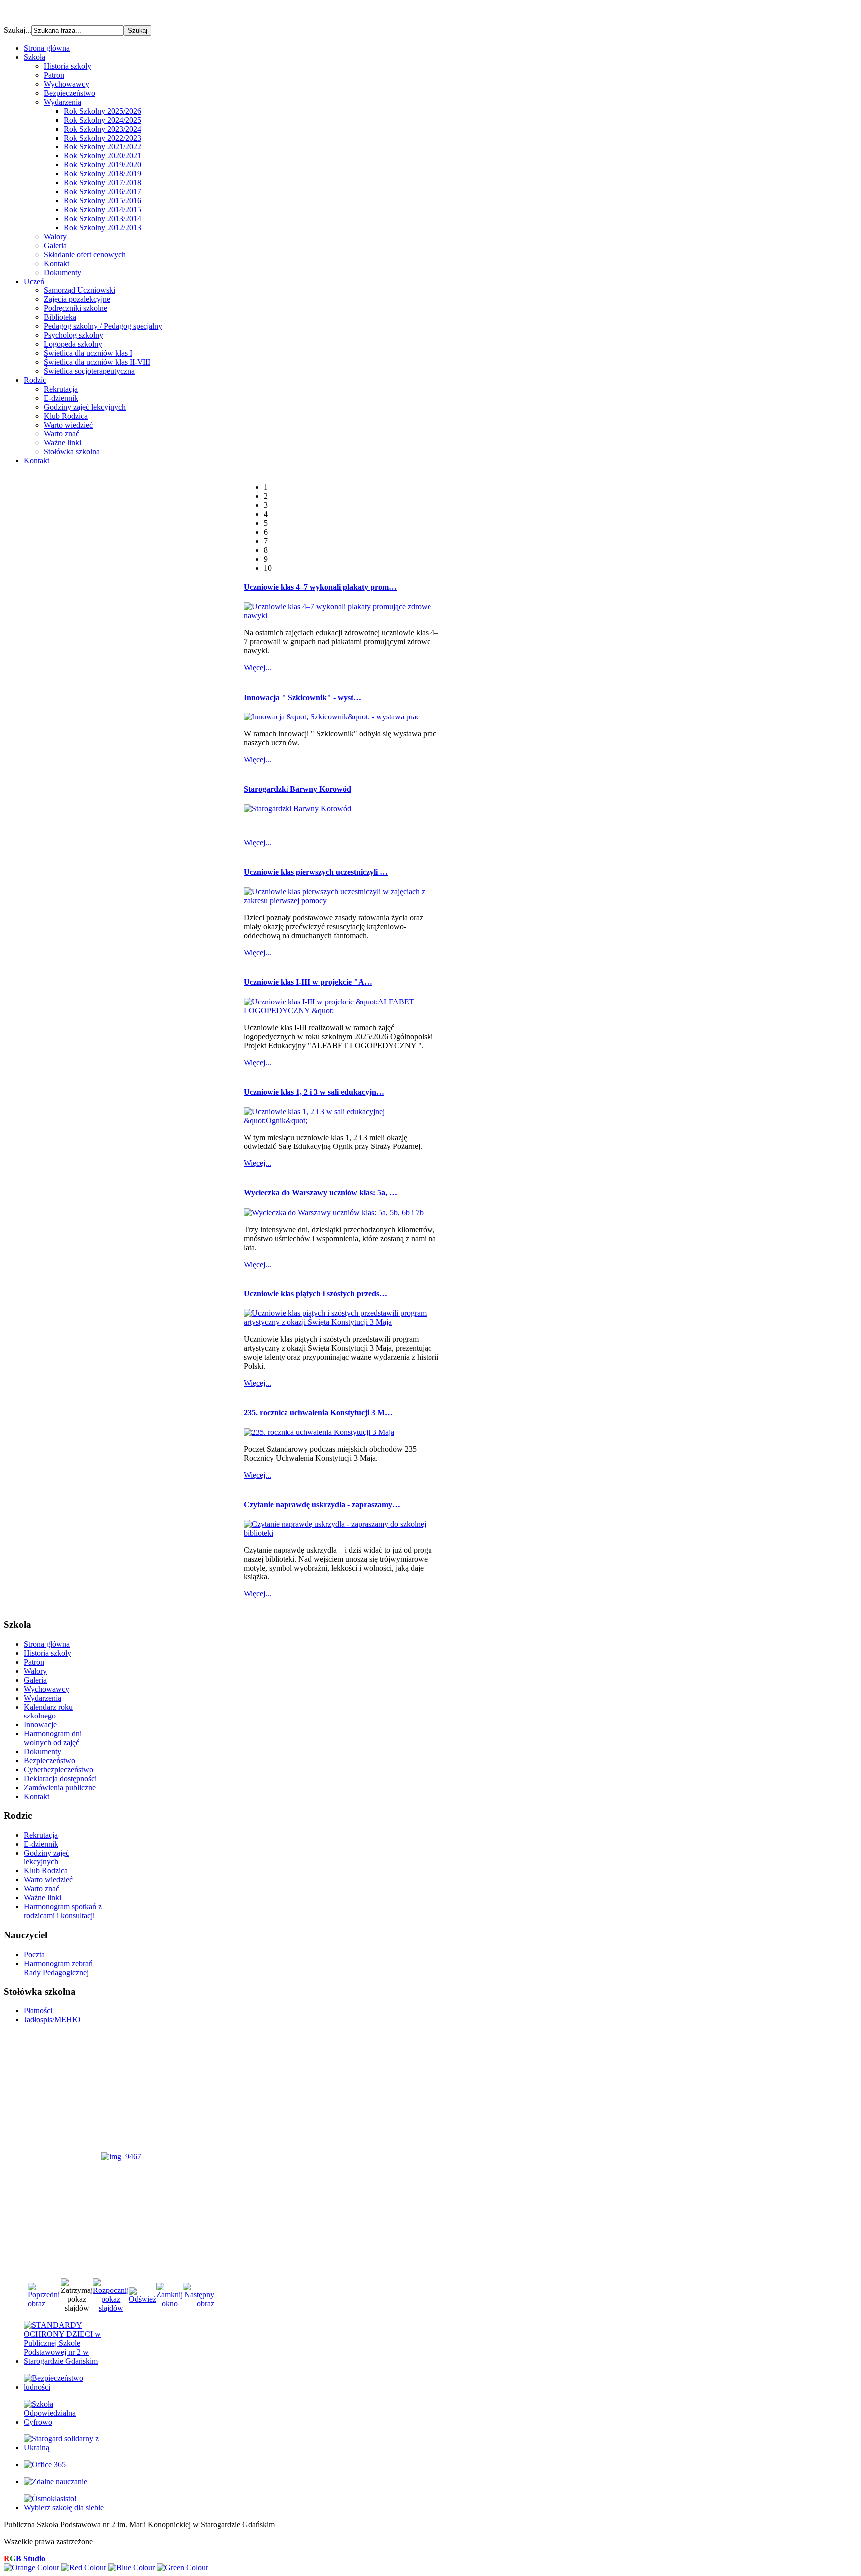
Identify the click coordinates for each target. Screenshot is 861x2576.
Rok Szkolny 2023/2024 (102, 129)
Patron (54, 75)
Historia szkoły (68, 66)
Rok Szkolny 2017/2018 (102, 183)
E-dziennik (61, 398)
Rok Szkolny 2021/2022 (102, 147)
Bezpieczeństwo (70, 93)
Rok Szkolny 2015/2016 (102, 201)
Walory (55, 236)
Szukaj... (18, 30)
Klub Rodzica (66, 416)
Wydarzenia (63, 102)
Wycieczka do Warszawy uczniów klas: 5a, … (320, 1193)
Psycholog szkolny (73, 335)
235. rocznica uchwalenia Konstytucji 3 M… (318, 1412)
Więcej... (257, 667)
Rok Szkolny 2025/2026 (102, 111)
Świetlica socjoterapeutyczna (89, 371)
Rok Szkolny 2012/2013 (102, 227)
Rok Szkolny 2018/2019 (102, 174)
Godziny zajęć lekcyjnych (85, 407)
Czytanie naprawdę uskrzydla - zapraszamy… (322, 1504)
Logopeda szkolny (73, 344)
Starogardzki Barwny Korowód (297, 789)
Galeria (55, 245)
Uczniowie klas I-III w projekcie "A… (308, 982)
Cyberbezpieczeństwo (59, 1770)
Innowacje (40, 1725)
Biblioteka (60, 317)
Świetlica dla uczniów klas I (88, 353)
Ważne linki (63, 443)
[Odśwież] (143, 2299)
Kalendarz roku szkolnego (48, 1711)
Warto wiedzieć (68, 425)
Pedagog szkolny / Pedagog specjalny (103, 326)
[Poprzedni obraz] (44, 2304)
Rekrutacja (61, 389)
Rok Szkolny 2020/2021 (102, 156)
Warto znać (62, 434)
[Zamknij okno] (170, 2304)
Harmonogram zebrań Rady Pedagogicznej (58, 1968)
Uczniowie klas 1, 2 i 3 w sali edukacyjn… (314, 1092)
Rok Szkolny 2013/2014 (102, 218)
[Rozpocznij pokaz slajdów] (111, 2308)
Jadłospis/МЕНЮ (52, 2020)
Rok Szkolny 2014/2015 (102, 210)
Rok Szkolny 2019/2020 (102, 165)
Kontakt (57, 263)
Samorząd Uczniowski (79, 290)
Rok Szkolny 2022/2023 (102, 138)
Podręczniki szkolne (75, 308)
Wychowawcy (67, 84)
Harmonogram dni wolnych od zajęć (53, 1738)
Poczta (34, 1954)
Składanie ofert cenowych (85, 254)
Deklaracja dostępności (60, 1779)
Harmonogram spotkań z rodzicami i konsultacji (63, 1911)
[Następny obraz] (199, 2304)
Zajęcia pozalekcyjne (77, 299)
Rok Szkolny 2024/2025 (102, 120)
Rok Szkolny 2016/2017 (102, 192)
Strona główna (47, 1644)
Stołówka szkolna (72, 452)
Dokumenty (63, 272)
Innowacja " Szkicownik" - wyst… (302, 697)
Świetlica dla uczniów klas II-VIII (97, 362)
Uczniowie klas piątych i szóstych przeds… (315, 1294)
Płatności (38, 2011)
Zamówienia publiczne (60, 1788)
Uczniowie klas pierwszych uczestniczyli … (316, 872)
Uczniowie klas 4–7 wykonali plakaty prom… (320, 587)
